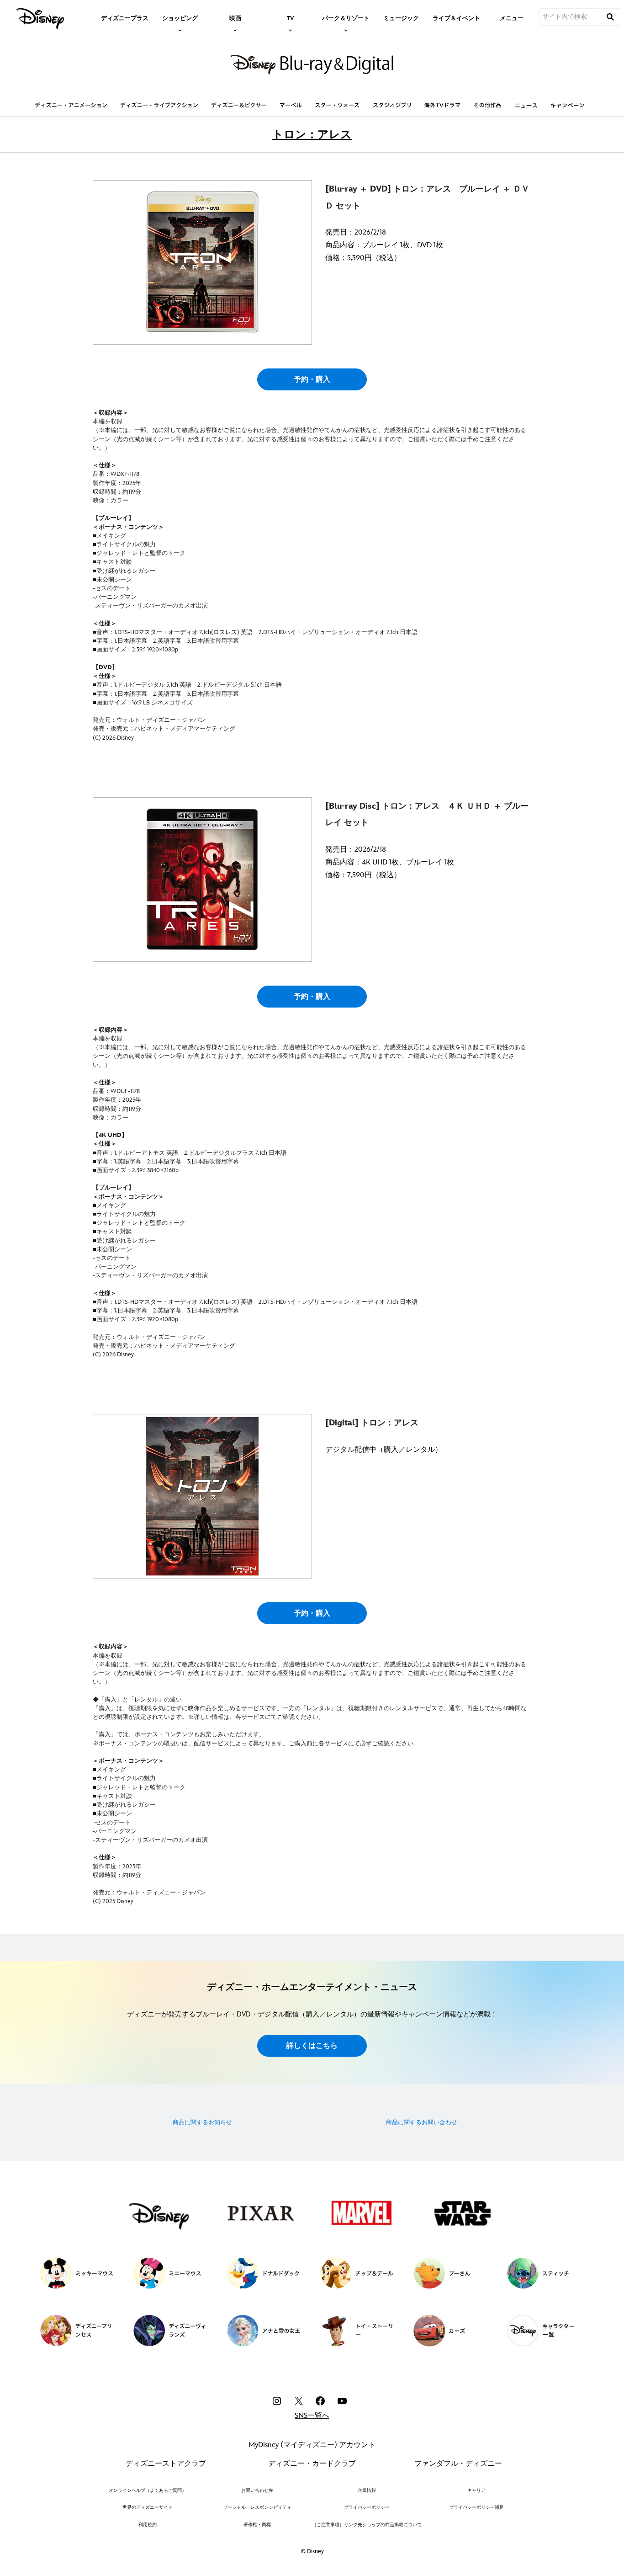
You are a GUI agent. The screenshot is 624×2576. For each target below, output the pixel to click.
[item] (180, 17)
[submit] (610, 17)
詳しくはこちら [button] (312, 2046)
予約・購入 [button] (312, 380)
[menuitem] (125, 17)
